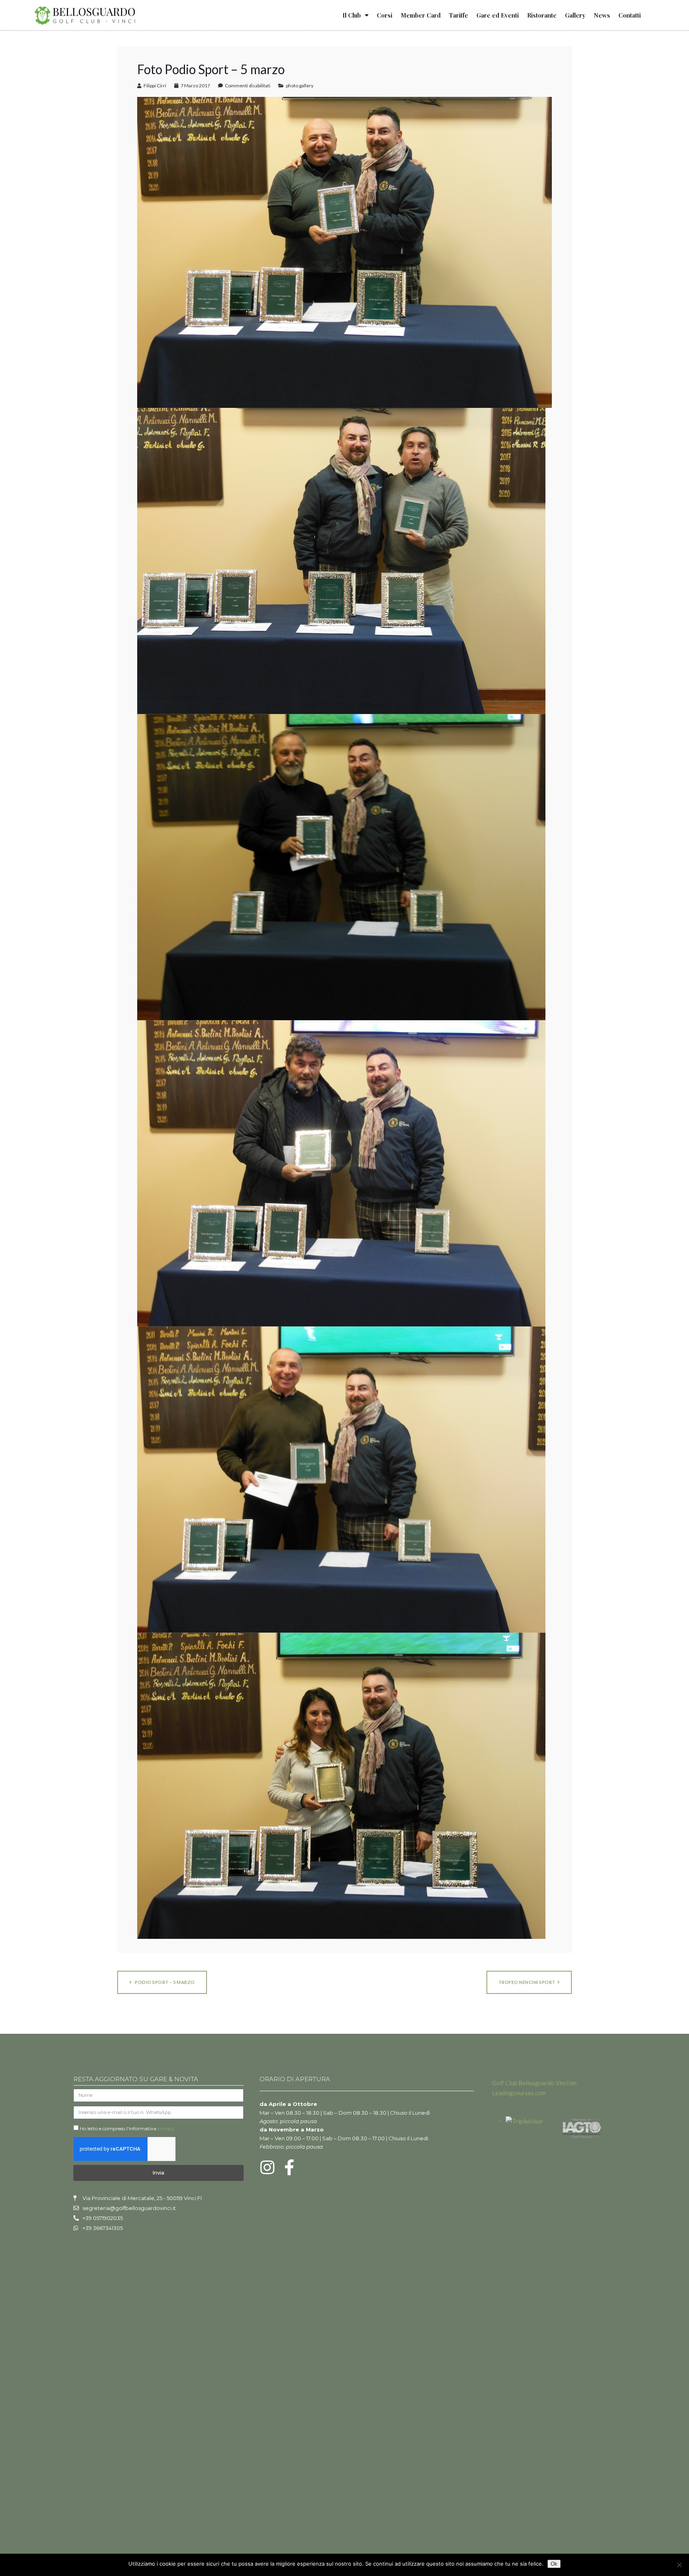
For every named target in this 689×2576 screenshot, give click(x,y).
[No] (679, 2565)
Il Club (352, 15)
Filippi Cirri (155, 86)
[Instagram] (268, 2167)
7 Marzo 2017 (195, 86)
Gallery (575, 15)
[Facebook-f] (289, 2167)
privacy (166, 2128)
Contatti (630, 15)
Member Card (421, 15)
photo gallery (300, 86)
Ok (554, 2564)
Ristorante (542, 15)
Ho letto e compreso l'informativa (127, 2128)
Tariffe (459, 15)
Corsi (385, 15)
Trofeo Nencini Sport (527, 1982)
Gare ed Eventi (498, 15)
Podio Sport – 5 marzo (164, 1982)
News (602, 15)
